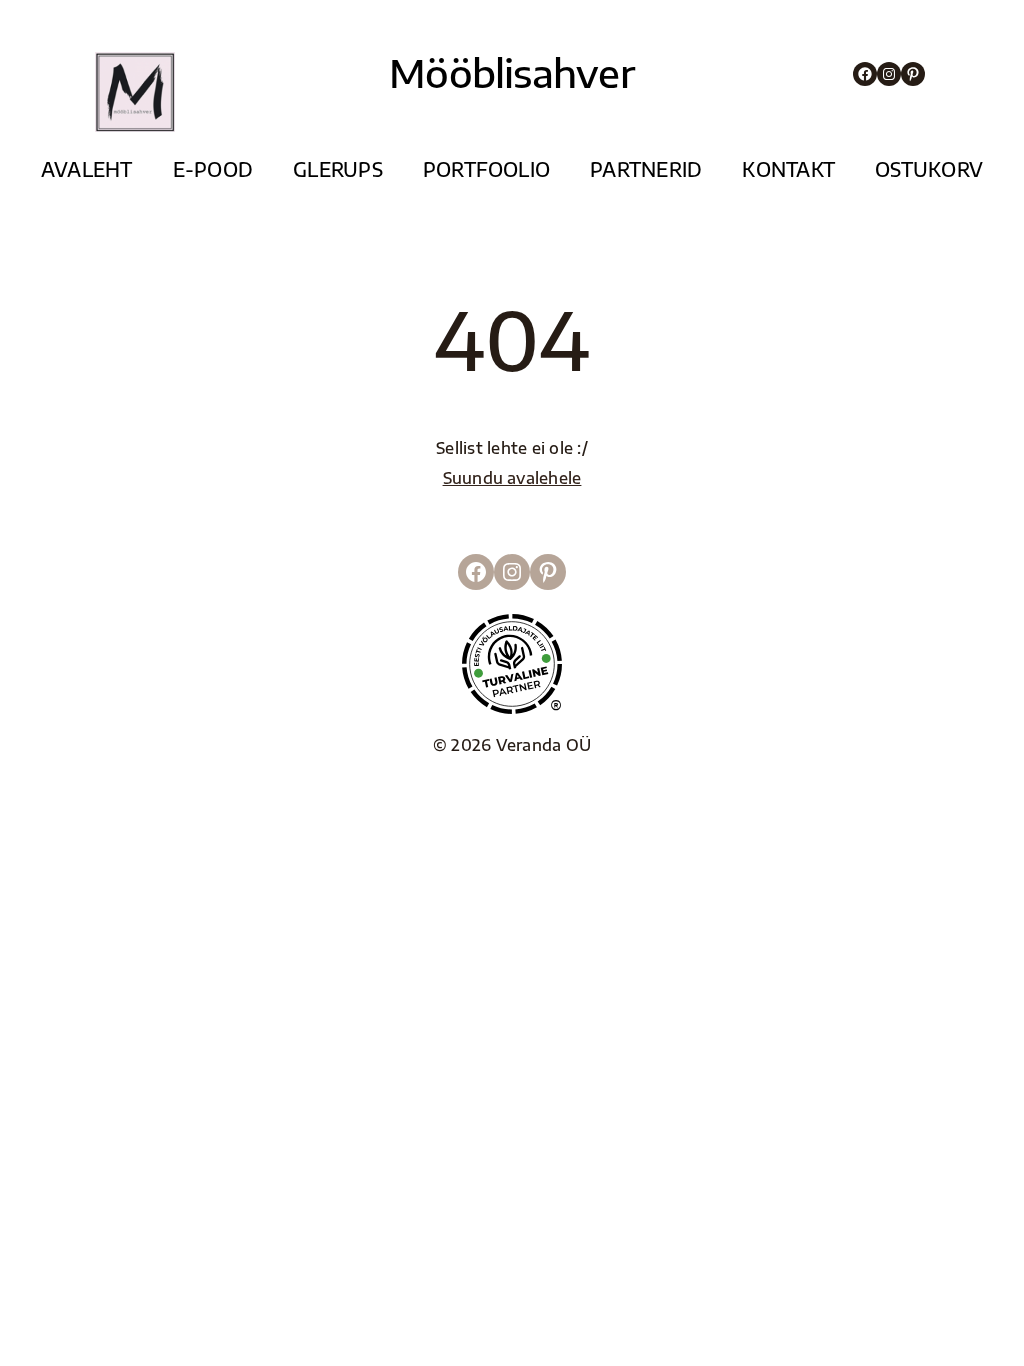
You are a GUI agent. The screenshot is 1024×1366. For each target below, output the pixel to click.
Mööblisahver (512, 72)
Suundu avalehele (512, 477)
